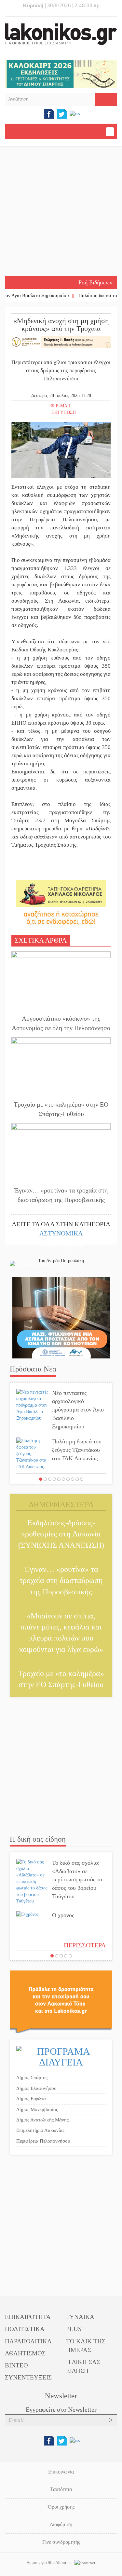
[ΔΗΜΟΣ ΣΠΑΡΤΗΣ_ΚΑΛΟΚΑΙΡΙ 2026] (61, 73)
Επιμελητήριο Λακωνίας (40, 2130)
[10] (82, 1479)
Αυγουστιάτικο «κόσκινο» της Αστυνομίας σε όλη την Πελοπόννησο (61, 1023)
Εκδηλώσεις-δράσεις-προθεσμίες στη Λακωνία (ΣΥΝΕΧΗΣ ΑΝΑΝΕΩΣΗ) (61, 1534)
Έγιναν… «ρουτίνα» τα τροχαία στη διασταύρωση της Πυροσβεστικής (61, 1195)
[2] (45, 1479)
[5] (59, 1479)
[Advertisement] (61, 212)
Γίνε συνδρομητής (61, 2542)
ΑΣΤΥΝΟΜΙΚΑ (61, 1233)
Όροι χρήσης (61, 2507)
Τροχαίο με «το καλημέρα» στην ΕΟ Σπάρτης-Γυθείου (61, 1109)
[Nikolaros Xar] (61, 893)
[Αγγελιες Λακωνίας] (61, 917)
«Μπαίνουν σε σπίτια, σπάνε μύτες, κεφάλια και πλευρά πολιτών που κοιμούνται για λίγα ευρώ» (61, 1633)
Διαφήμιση (61, 2524)
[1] (41, 1479)
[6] (63, 1479)
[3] (50, 1479)
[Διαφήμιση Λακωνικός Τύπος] (61, 2001)
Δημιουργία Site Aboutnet (50, 2562)
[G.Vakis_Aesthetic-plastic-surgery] (61, 341)
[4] (54, 1479)
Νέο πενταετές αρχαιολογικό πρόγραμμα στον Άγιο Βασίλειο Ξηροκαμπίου (78, 1410)
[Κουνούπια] (61, 1318)
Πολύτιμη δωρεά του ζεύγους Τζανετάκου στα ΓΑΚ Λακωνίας (77, 1450)
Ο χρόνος (63, 1915)
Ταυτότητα (61, 2489)
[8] (73, 1479)
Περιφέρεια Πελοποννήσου (43, 2141)
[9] (77, 1479)
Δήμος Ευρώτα (31, 2099)
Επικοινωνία (61, 2472)
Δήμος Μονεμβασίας (37, 2109)
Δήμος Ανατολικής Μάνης (42, 2120)
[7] (68, 1479)
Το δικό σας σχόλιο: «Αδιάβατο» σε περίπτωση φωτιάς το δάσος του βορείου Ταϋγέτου (77, 1880)
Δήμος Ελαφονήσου (36, 2088)
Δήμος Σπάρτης (32, 2078)
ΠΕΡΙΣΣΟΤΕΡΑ (85, 1945)
